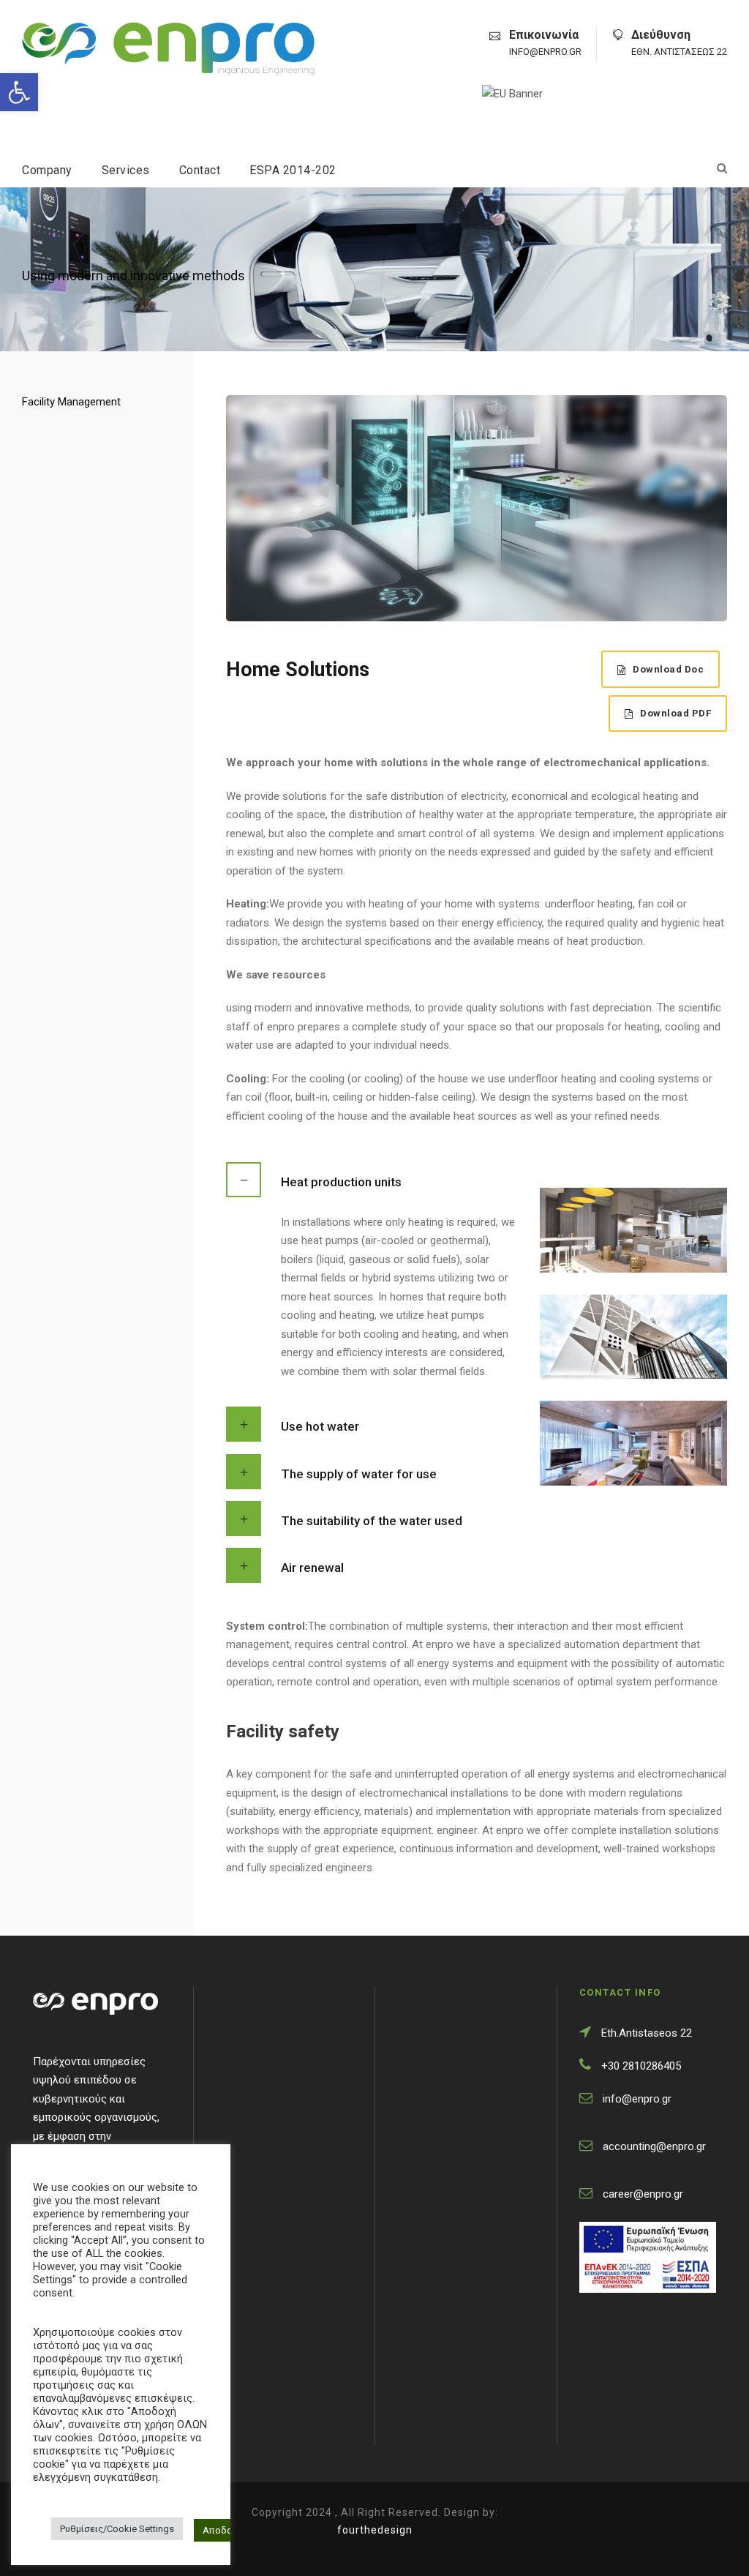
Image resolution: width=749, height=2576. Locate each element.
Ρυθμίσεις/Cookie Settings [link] (117, 2529)
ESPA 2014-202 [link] (293, 170)
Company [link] (47, 170)
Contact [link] (200, 170)
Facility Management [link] (71, 402)
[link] (19, 92)
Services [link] (126, 170)
